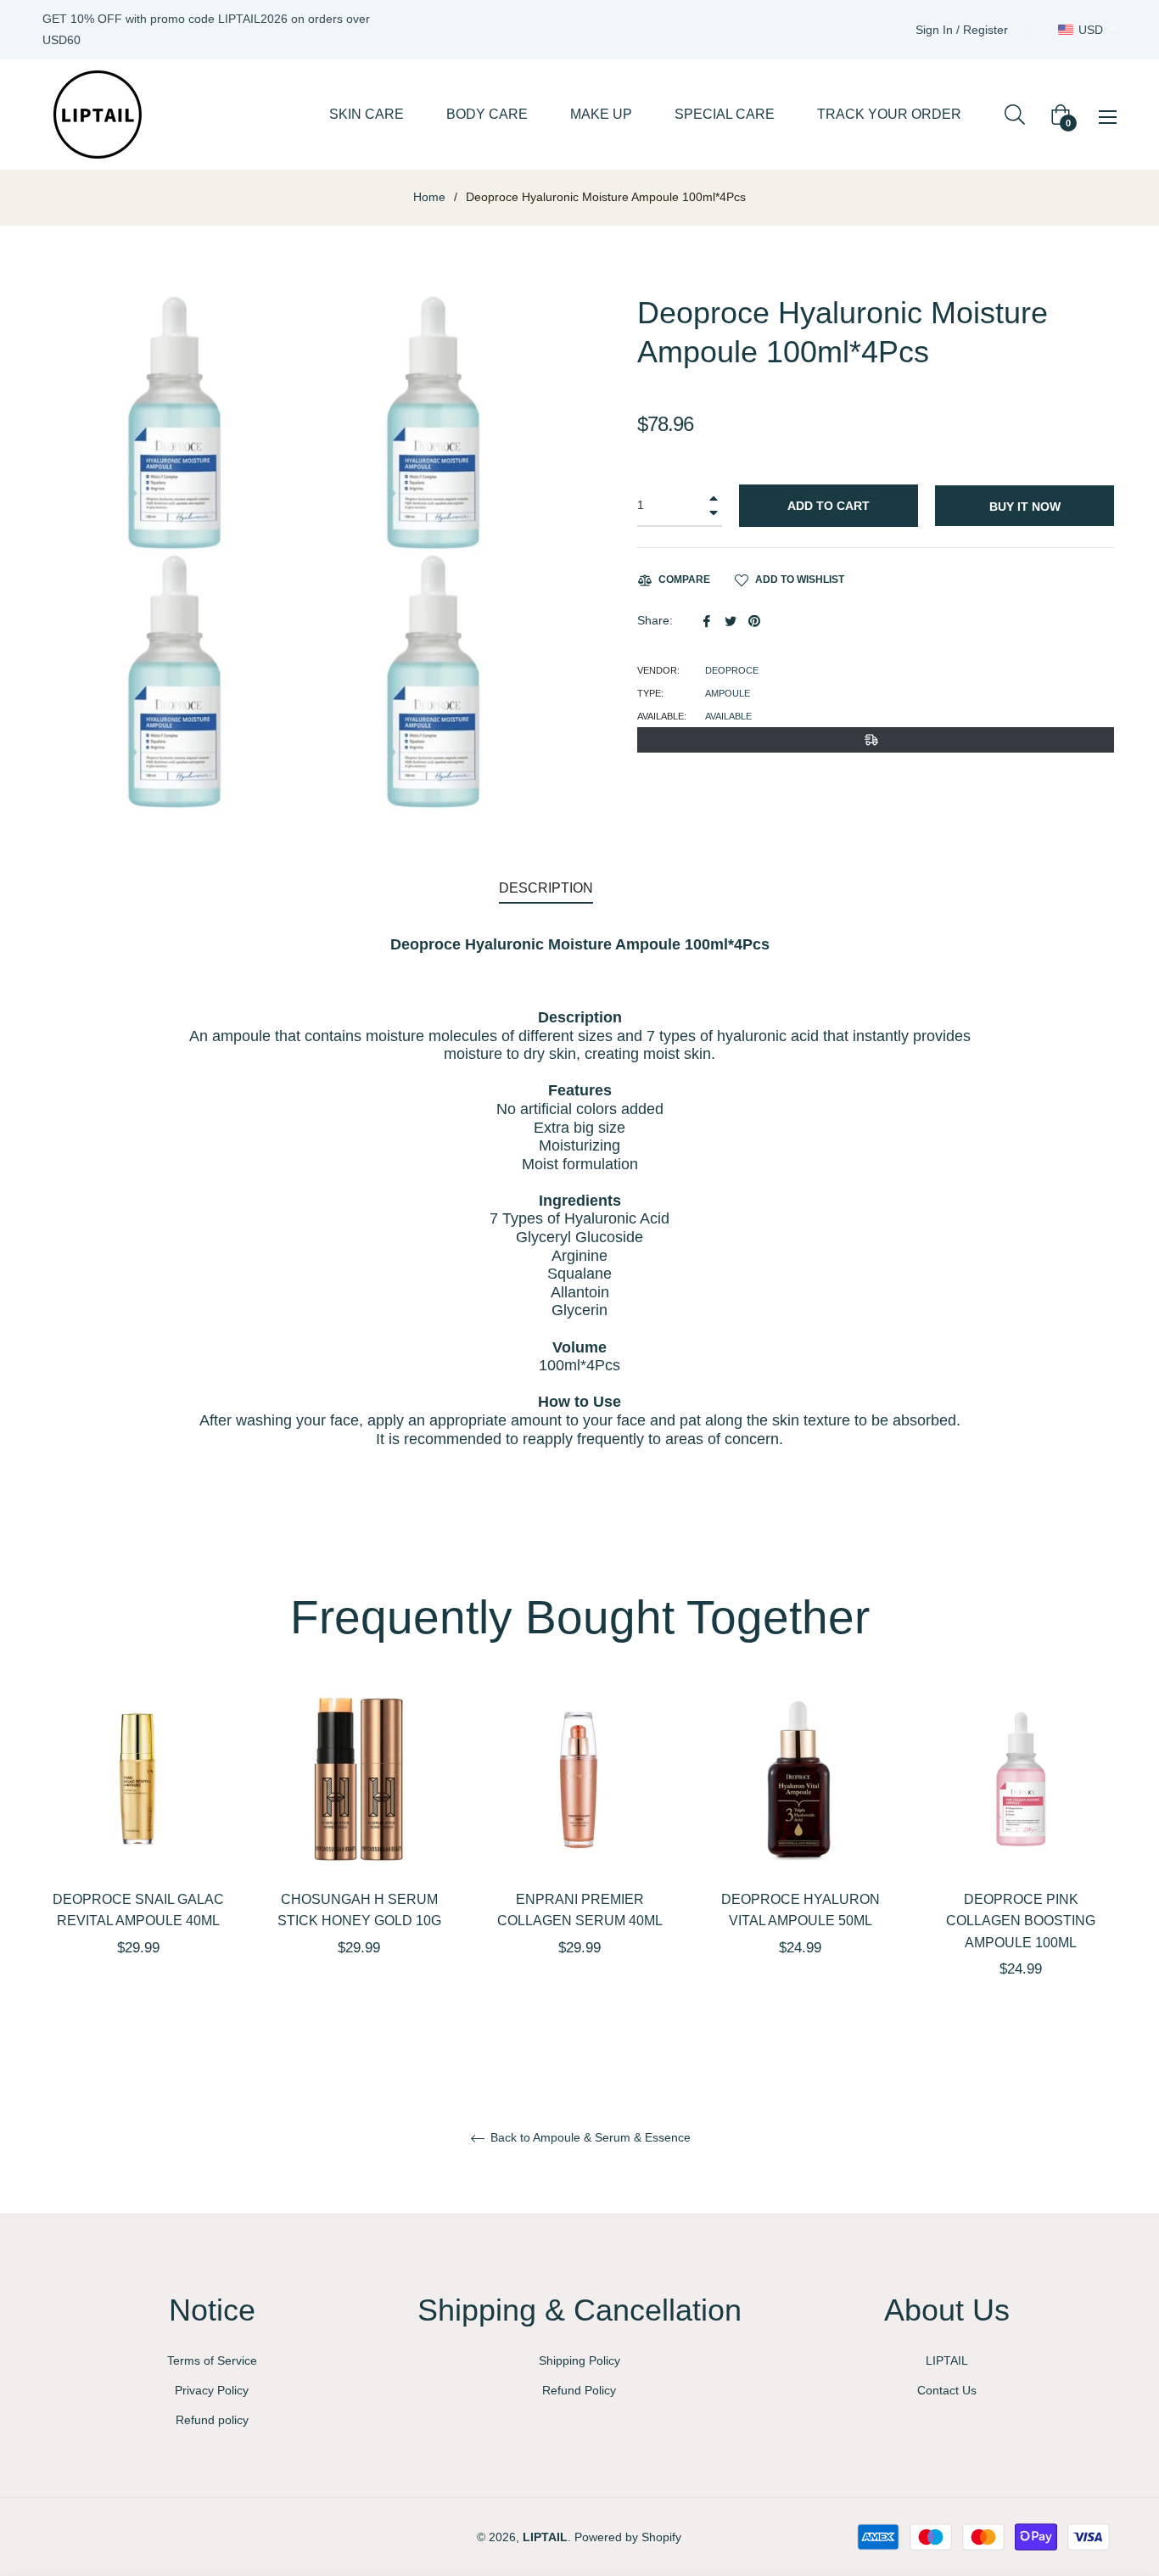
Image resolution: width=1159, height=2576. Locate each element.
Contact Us (947, 2390)
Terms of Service (212, 2360)
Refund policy (212, 2420)
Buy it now (1025, 507)
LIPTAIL (947, 2360)
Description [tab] (546, 888)
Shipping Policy (579, 2360)
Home (429, 197)
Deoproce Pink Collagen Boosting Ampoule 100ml (1021, 1921)
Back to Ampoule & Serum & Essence (589, 2137)
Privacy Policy (212, 2390)
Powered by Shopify (628, 2537)
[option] (138, 1851)
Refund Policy (579, 2390)
